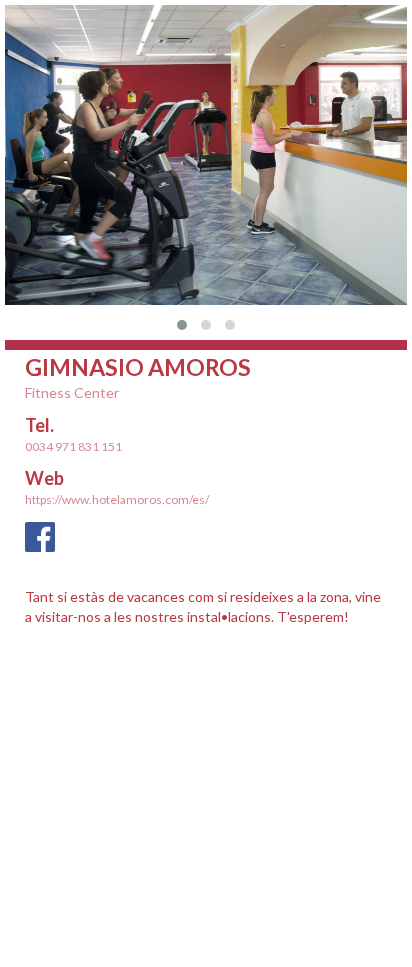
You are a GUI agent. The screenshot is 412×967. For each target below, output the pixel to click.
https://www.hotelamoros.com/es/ (117, 499)
